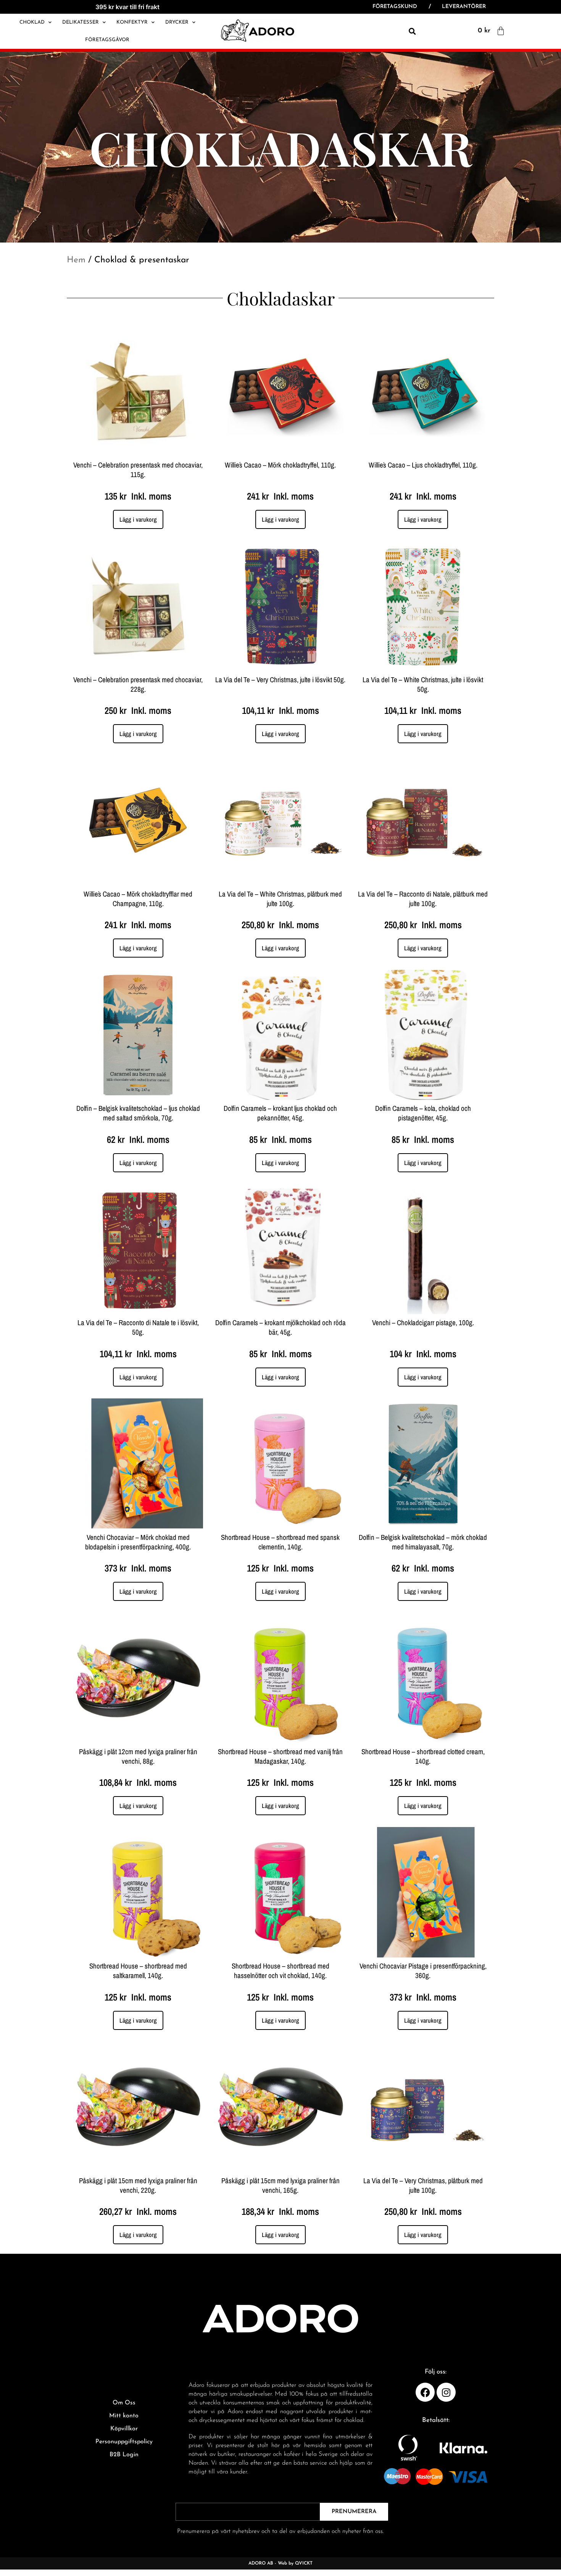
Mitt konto (124, 2416)
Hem (76, 260)
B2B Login (124, 2455)
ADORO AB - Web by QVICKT (280, 2563)
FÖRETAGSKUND (395, 7)
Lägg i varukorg (138, 519)
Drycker (177, 22)
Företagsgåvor (107, 40)
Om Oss (124, 2403)
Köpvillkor (124, 2429)
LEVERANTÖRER (464, 7)
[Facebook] (425, 2392)
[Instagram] (446, 2392)
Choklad (32, 22)
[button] (413, 31)
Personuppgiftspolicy (124, 2442)
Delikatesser (81, 22)
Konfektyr (132, 22)
